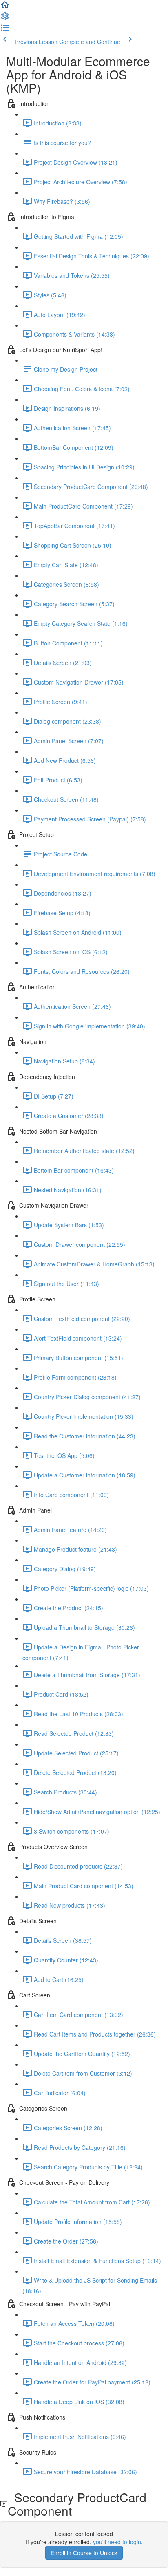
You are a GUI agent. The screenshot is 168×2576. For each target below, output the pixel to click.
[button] (5, 7)
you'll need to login (117, 2542)
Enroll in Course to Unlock (84, 2553)
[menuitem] (5, 19)
